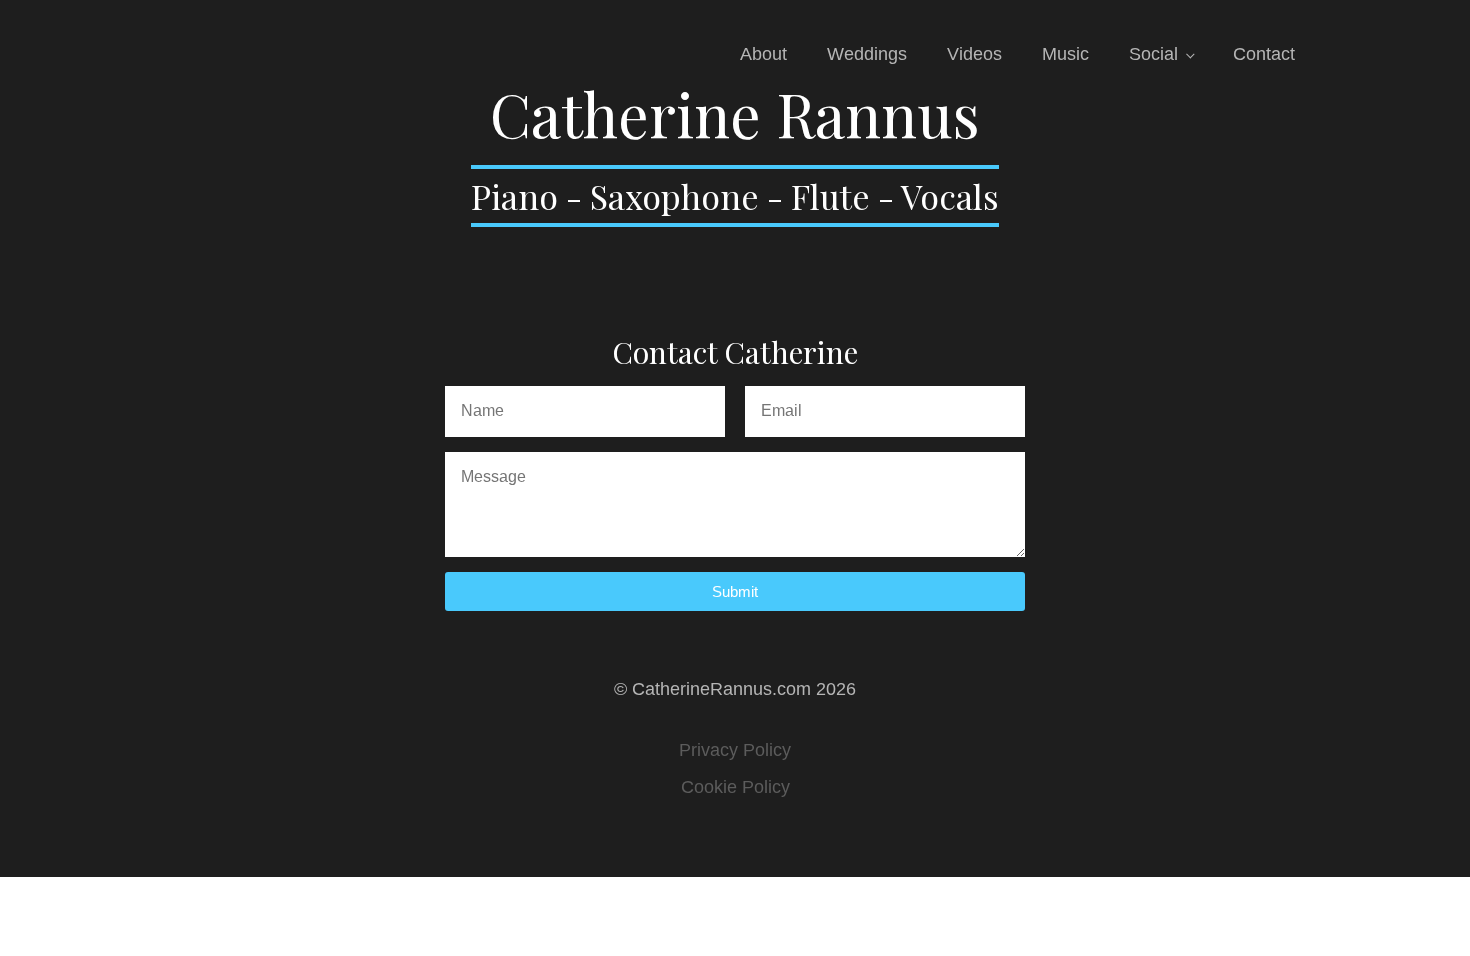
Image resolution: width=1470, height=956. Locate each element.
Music (1065, 54)
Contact (1264, 54)
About (763, 54)
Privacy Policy (735, 750)
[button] (735, 591)
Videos (974, 54)
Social (1153, 54)
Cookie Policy (735, 787)
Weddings (867, 54)
